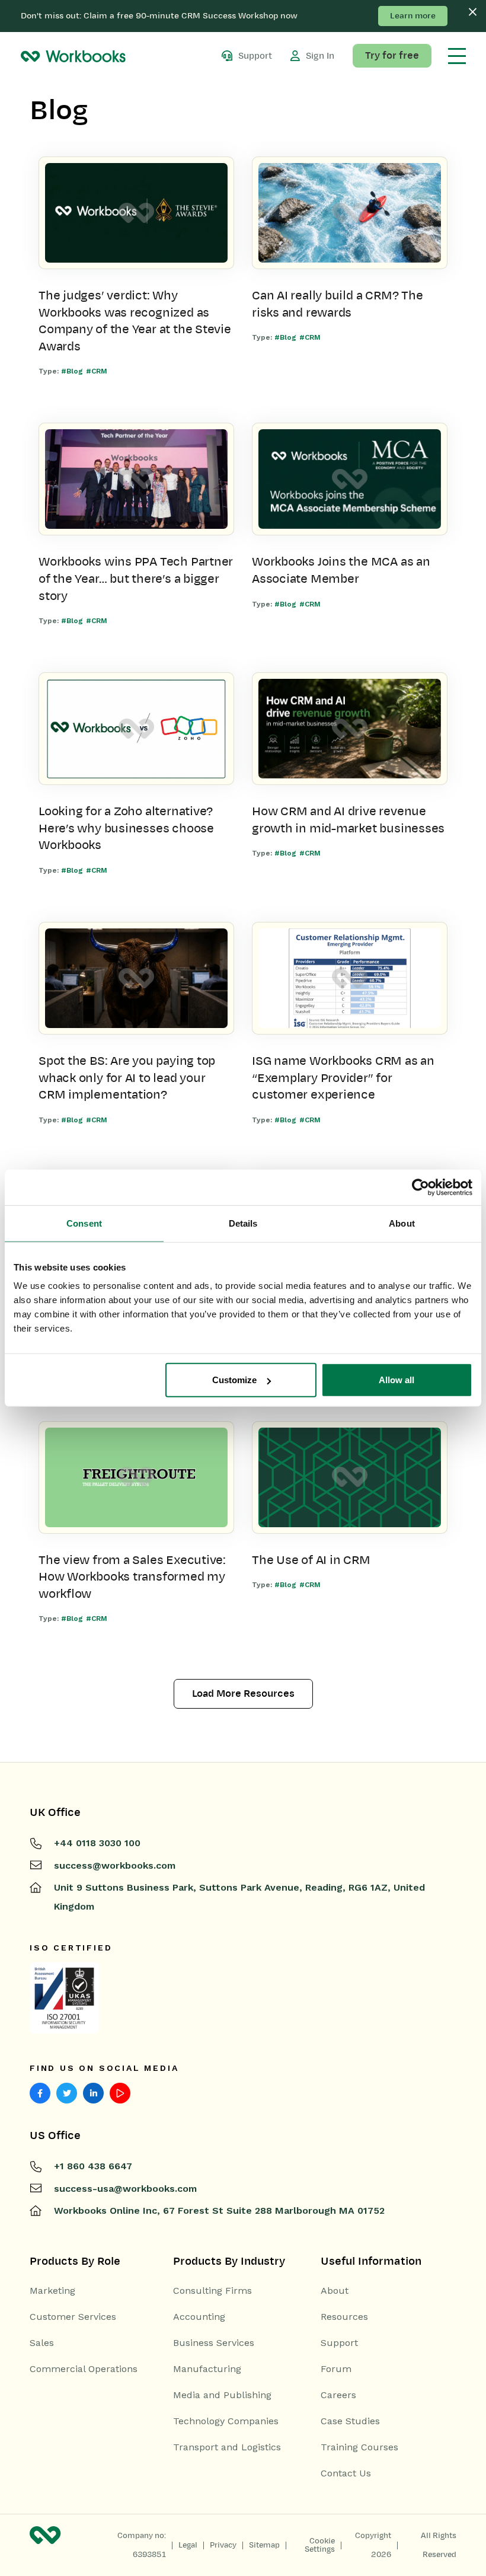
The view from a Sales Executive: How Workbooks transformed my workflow (132, 1577)
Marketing (52, 2291)
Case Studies (350, 2421)
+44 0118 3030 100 (97, 1843)
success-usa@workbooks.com (125, 2189)
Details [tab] (243, 1223)
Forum (336, 2369)
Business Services (214, 2343)
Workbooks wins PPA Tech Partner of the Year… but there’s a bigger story (136, 578)
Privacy (223, 2545)
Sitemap (264, 2545)
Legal (188, 2545)
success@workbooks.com (115, 1865)
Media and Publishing (222, 2395)
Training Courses (359, 2447)
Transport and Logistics (227, 2447)
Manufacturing (207, 2369)
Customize (234, 1380)
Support (339, 2343)
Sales (42, 2343)
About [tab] (402, 1223)
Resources (344, 2317)
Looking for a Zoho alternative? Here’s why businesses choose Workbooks (126, 828)
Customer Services (73, 2317)
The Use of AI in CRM (311, 1560)
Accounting (199, 2317)
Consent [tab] (84, 1223)
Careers (338, 2395)
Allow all (397, 1380)
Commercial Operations (84, 2369)
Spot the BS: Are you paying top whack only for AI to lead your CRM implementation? (127, 1078)
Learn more (413, 16)
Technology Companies (226, 2421)
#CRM (97, 371)
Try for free (392, 56)
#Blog (72, 371)
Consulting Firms (212, 2291)
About (335, 2291)
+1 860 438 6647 (93, 2166)
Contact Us (346, 2473)
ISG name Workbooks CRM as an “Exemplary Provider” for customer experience (343, 1078)
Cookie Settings (320, 2545)
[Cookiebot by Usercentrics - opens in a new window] (421, 1187)
